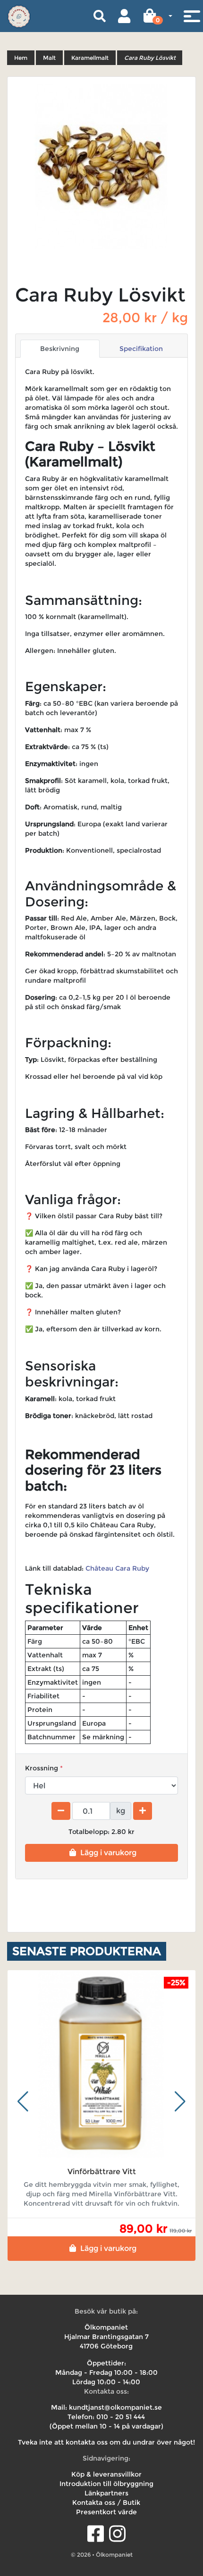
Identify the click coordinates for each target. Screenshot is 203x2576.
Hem (21, 58)
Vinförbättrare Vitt (102, 2172)
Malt (49, 58)
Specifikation (141, 349)
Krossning (42, 1768)
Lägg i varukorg (108, 1853)
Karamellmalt (90, 58)
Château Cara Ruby (118, 1568)
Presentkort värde (106, 2512)
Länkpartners (106, 2493)
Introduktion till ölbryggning (106, 2484)
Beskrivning (60, 349)
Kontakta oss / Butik (106, 2503)
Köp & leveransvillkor (106, 2474)
